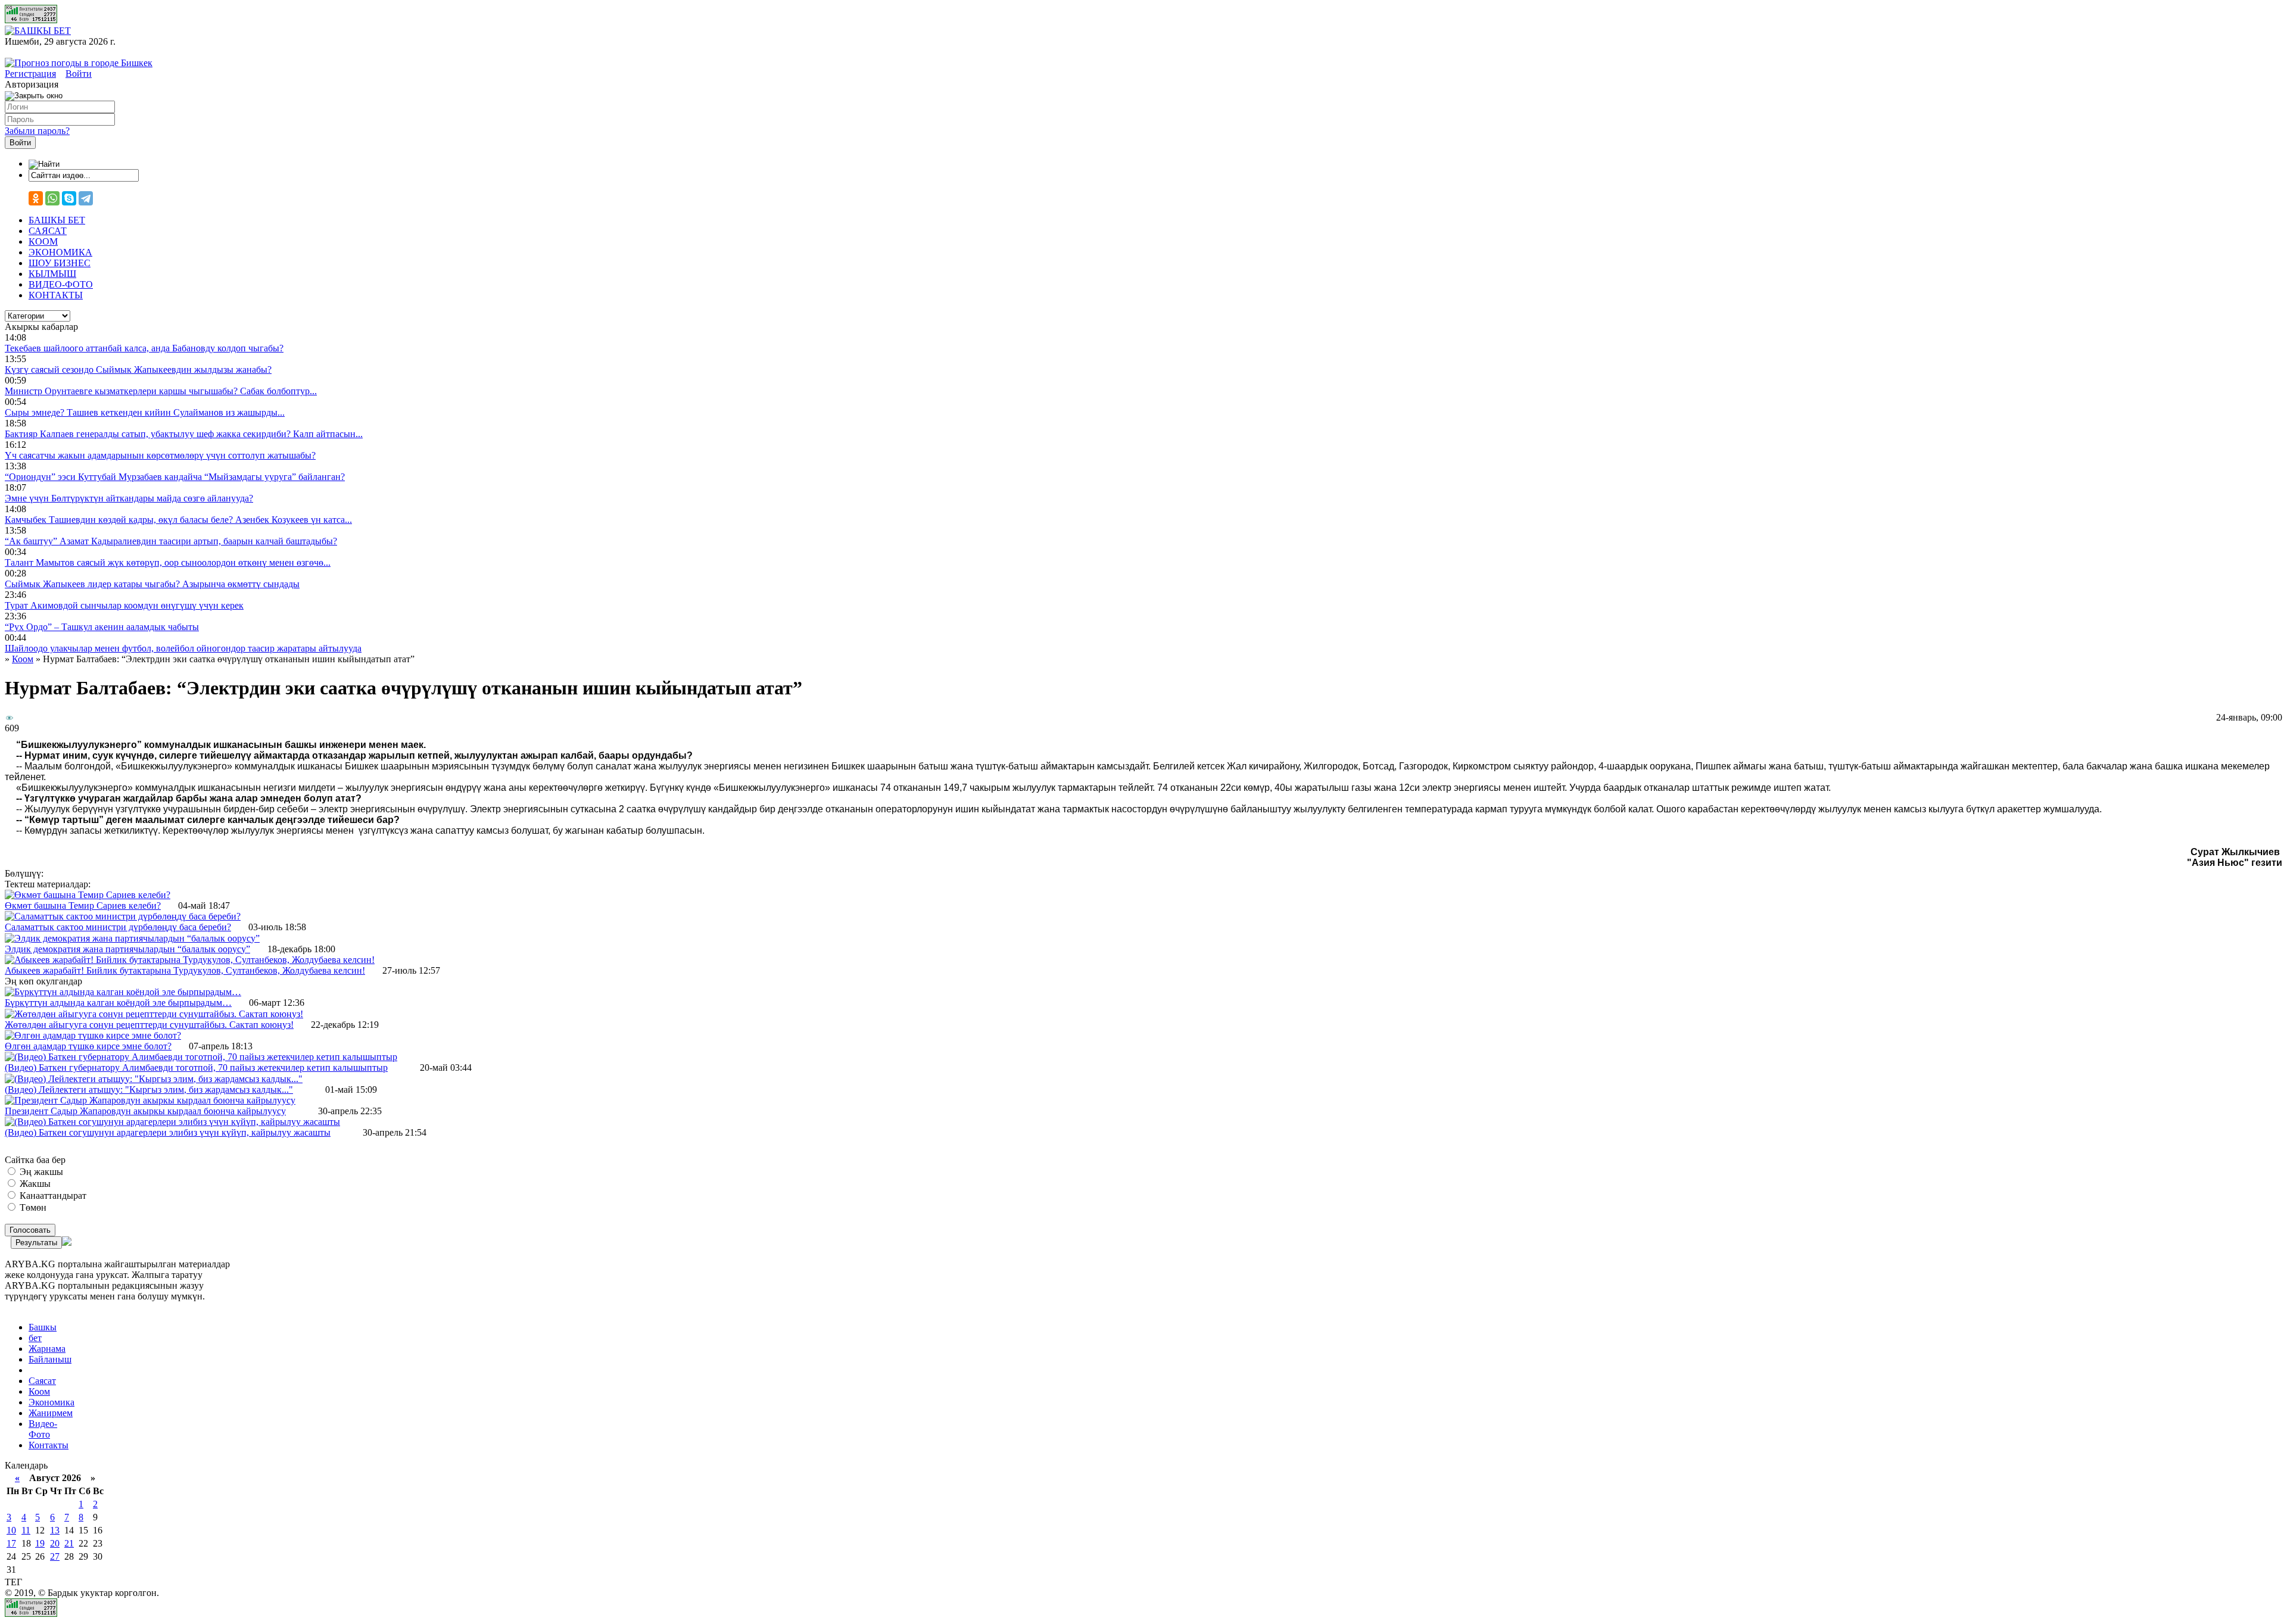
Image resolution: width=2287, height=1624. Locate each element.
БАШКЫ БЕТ (57, 220)
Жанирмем (51, 1413)
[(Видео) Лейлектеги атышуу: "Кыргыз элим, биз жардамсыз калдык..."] (154, 1079)
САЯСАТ (48, 231)
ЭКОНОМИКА (60, 252)
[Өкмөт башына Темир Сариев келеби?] (88, 895)
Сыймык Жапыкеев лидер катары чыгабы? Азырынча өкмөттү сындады (152, 584)
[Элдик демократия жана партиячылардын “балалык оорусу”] (132, 938)
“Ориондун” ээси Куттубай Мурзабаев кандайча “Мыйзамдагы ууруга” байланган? (175, 477)
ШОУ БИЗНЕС (60, 263)
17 (11, 1543)
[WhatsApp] (52, 198)
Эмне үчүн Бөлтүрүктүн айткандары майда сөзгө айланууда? (129, 498)
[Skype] (69, 198)
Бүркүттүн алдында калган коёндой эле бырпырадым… (118, 1003)
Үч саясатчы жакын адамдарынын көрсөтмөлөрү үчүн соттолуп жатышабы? (160, 455)
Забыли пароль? (37, 131)
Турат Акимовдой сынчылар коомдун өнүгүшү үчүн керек (124, 605)
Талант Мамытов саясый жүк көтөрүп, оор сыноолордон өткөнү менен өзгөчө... (168, 562)
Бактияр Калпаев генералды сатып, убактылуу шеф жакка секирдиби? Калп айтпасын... (184, 434)
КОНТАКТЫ (56, 295)
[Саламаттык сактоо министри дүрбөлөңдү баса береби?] (123, 916)
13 (55, 1530)
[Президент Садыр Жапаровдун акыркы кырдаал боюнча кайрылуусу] (150, 1100)
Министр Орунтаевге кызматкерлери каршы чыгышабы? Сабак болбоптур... (161, 391)
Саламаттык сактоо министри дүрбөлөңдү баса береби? (118, 927)
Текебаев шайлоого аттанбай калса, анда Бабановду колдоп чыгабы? (144, 348)
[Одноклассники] (36, 198)
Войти (79, 74)
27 (55, 1556)
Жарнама (47, 1349)
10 (11, 1530)
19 (40, 1543)
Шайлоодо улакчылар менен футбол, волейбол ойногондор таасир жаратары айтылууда (183, 648)
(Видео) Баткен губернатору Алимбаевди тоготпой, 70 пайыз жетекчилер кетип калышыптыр (196, 1067)
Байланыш (50, 1359)
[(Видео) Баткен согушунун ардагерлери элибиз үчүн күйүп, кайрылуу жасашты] (172, 1122)
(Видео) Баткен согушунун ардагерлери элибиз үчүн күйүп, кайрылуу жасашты (168, 1132)
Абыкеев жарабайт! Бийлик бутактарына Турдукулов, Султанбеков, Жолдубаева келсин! (185, 970)
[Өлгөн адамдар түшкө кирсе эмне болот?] (93, 1035)
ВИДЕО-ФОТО (61, 284)
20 (55, 1543)
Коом (39, 1391)
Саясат (42, 1381)
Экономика (52, 1402)
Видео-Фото (43, 1429)
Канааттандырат (52, 1196)
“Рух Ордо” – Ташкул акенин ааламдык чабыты (102, 627)
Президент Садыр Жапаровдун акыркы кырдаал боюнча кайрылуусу (145, 1111)
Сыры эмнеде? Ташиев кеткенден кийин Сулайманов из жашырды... (145, 412)
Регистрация (30, 74)
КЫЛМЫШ (52, 274)
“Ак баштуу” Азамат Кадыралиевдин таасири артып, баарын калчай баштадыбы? (171, 541)
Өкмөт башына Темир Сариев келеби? (83, 905)
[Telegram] (86, 198)
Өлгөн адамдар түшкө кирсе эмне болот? (88, 1046)
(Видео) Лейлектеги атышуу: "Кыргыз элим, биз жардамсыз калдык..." (149, 1090)
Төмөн (32, 1207)
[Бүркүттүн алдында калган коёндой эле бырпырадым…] (123, 992)
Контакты (49, 1445)
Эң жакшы (40, 1172)
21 (69, 1543)
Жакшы (34, 1184)
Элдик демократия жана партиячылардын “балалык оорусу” (127, 949)
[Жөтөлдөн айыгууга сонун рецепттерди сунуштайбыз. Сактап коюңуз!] (154, 1014)
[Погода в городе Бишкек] (79, 63)
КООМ (43, 241)
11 (26, 1530)
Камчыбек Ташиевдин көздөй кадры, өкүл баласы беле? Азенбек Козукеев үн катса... (178, 520)
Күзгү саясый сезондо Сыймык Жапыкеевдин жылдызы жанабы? (138, 370)
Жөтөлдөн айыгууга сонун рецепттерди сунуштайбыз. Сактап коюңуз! (149, 1025)
